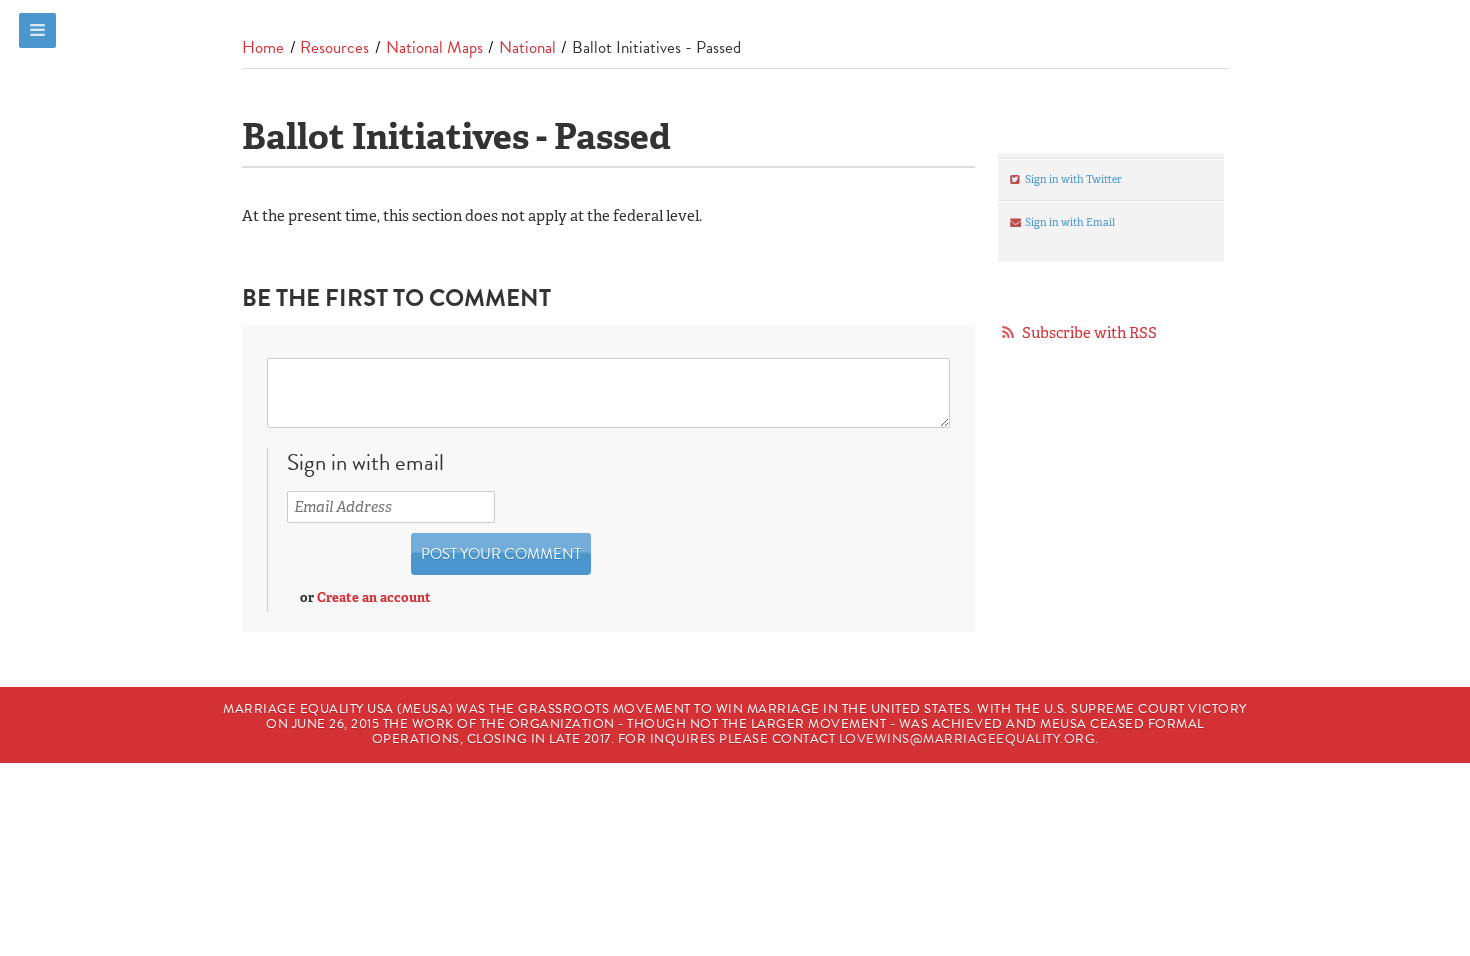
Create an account (374, 597)
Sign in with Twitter (1072, 179)
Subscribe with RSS (1089, 333)
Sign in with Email (1069, 222)
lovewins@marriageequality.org (967, 739)
